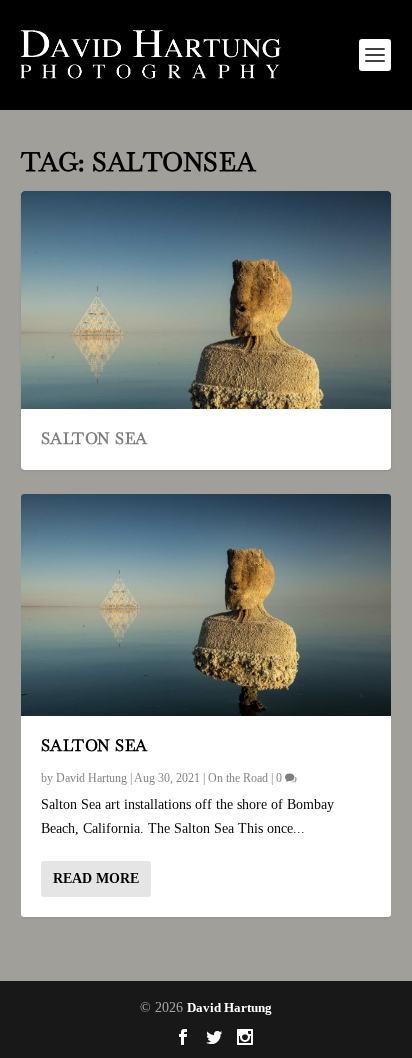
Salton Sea (94, 438)
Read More (96, 878)
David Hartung (91, 778)
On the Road (238, 778)
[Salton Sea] (206, 605)
